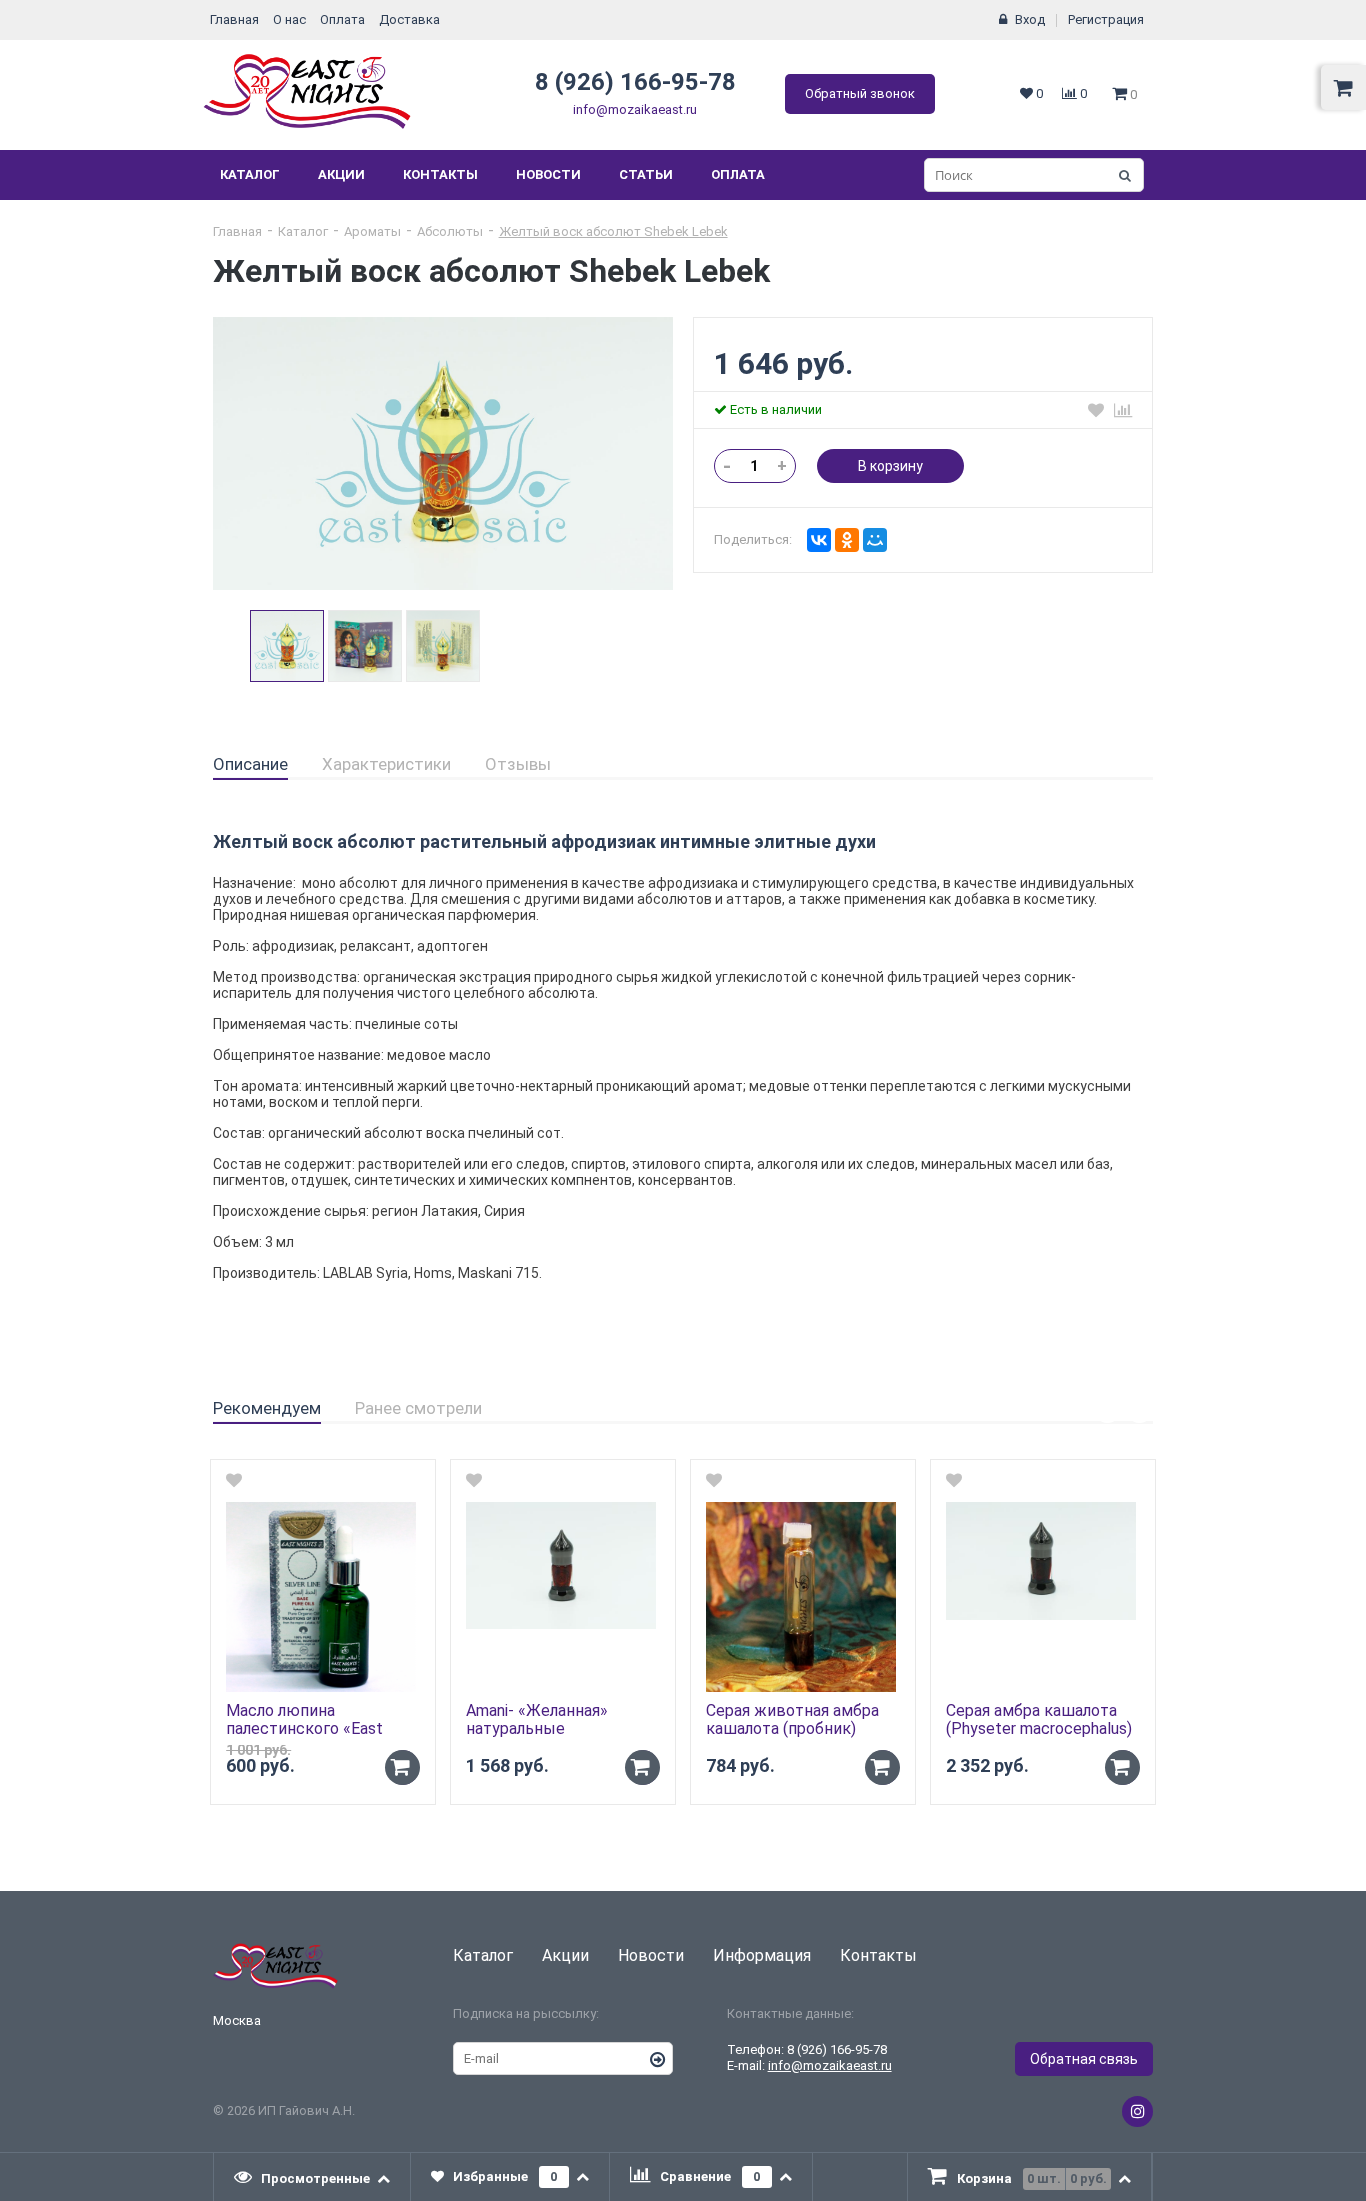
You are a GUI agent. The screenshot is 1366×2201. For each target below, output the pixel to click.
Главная (234, 19)
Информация (762, 1955)
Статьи (646, 174)
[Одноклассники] (847, 540)
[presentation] (312, 2177)
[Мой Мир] (875, 540)
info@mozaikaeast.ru (635, 109)
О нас (289, 19)
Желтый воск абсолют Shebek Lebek (613, 231)
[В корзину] (402, 1767)
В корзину (890, 466)
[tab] (250, 765)
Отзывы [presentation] (518, 764)
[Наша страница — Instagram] (1137, 2111)
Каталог (250, 174)
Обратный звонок (860, 93)
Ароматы (372, 231)
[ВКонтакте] (819, 540)
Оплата (342, 19)
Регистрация (1106, 19)
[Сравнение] (1123, 410)
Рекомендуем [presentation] (267, 1408)
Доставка (409, 19)
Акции (341, 174)
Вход (1030, 19)
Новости (548, 174)
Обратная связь (1084, 2059)
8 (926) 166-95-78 (635, 82)
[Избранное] (1096, 410)
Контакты (440, 174)
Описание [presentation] (250, 764)
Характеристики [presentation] (386, 764)
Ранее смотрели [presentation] (418, 1408)
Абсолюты (450, 231)
